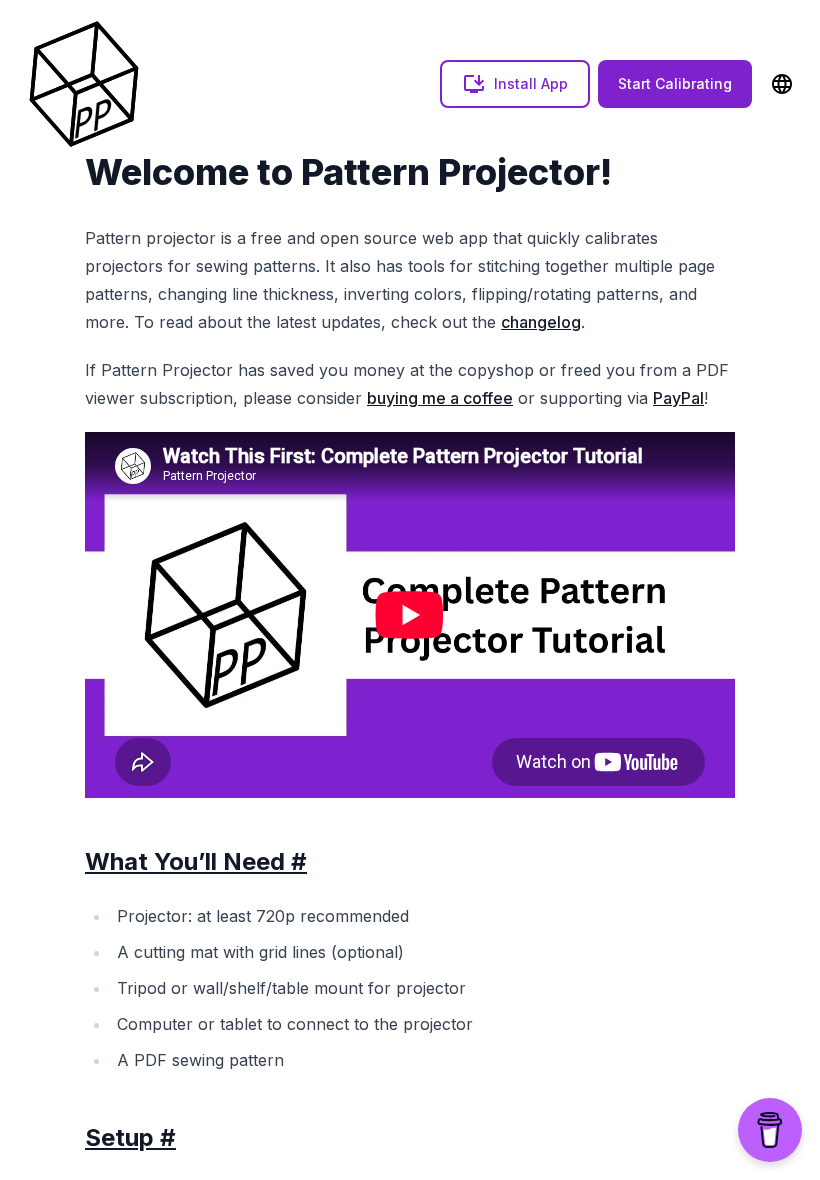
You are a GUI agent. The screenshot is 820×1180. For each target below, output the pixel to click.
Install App (531, 83)
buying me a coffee (440, 398)
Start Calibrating (675, 83)
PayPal (678, 398)
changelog (541, 322)
